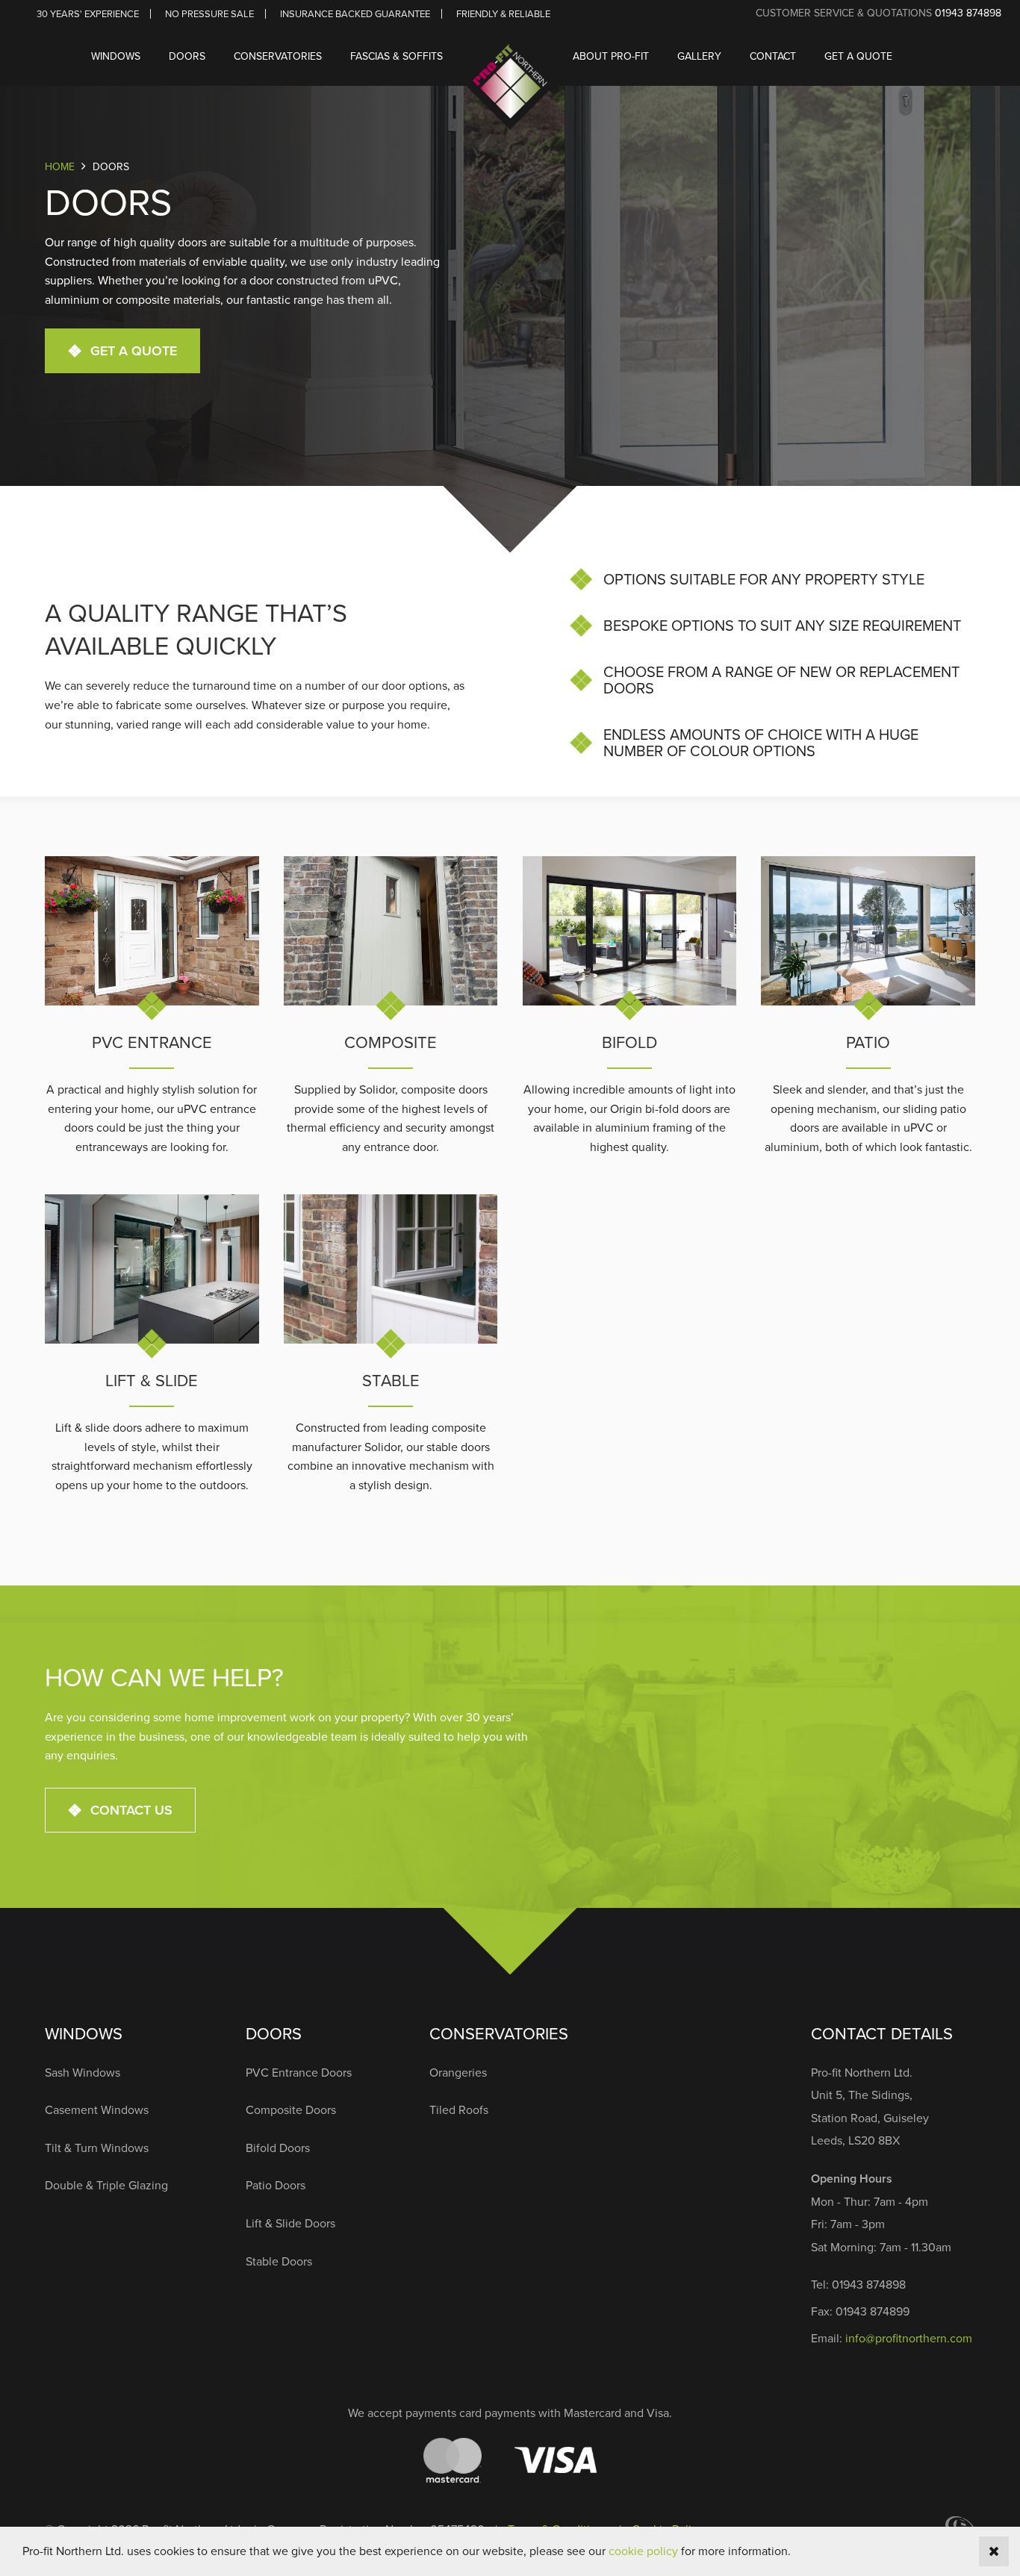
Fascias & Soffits (397, 56)
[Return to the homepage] (510, 56)
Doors (187, 56)
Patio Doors (276, 2185)
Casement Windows (97, 2109)
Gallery (699, 56)
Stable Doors (279, 2261)
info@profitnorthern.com (909, 2338)
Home (60, 166)
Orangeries (458, 2072)
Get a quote (858, 56)
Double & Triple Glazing (106, 2185)
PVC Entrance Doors (299, 2072)
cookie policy (643, 2551)
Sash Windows (83, 2072)
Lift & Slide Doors (290, 2223)
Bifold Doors (278, 2148)
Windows (116, 56)
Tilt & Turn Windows (97, 2148)
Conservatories (278, 56)
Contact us (131, 1810)
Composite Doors (291, 2109)
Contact (773, 56)
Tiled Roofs (459, 2109)
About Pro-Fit (611, 56)
